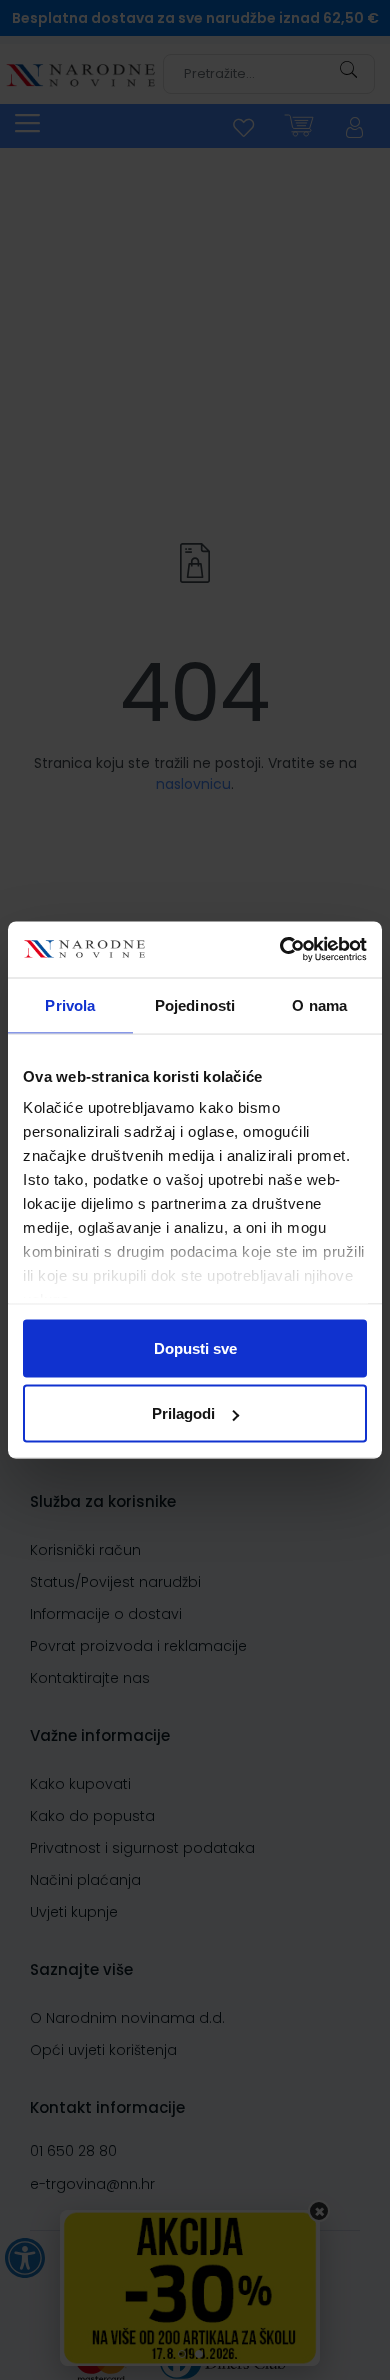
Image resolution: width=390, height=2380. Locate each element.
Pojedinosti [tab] (195, 1004)
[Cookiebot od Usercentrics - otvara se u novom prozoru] (280, 950)
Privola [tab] (70, 1004)
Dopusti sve (195, 1347)
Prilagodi (183, 1413)
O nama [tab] (319, 1004)
